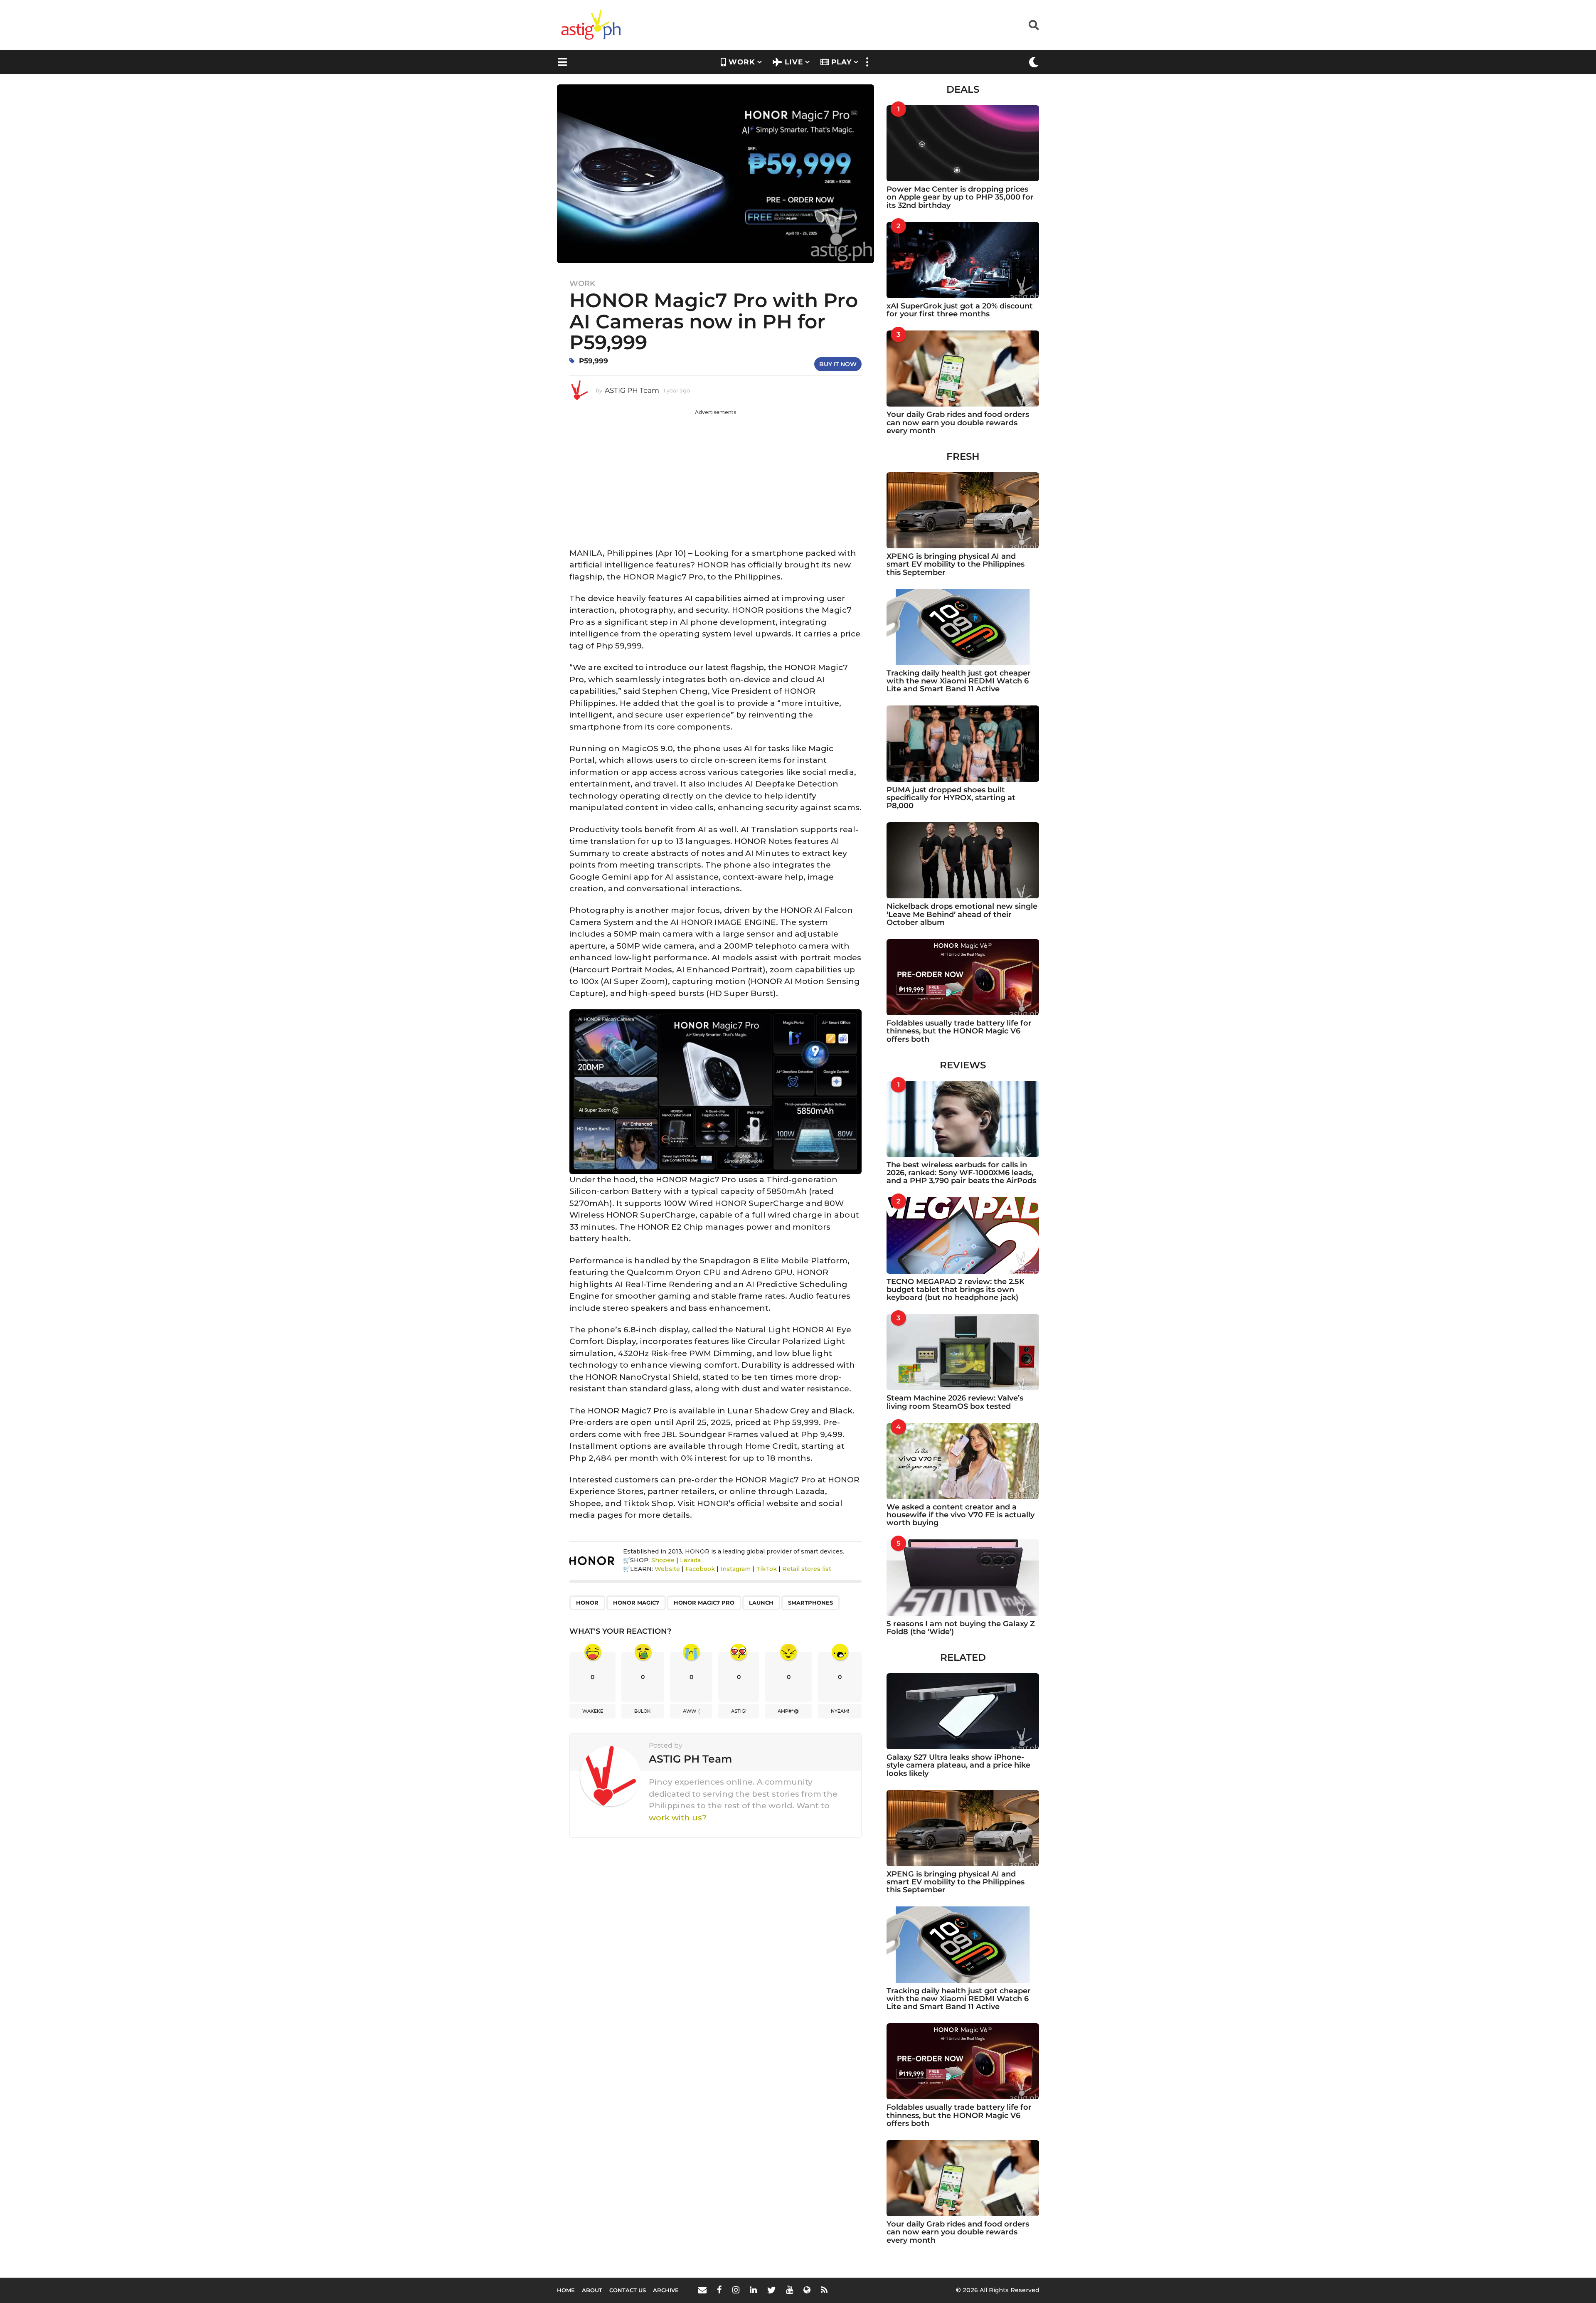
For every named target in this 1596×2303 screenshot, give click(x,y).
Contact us (628, 2290)
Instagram (735, 1569)
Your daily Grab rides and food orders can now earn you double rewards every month (958, 423)
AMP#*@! (789, 1711)
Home (566, 2290)
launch (761, 1603)
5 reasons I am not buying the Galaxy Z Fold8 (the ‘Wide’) (961, 1628)
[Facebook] (719, 2290)
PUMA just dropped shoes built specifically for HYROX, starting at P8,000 (951, 798)
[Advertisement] (715, 474)
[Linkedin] (753, 2290)
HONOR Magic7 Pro (704, 1603)
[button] (1034, 25)
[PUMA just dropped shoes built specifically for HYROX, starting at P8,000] (963, 743)
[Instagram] (736, 2290)
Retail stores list (807, 1569)
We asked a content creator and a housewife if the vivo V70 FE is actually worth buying (961, 1515)
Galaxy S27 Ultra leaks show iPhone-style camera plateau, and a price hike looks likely (958, 1765)
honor (587, 1603)
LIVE (794, 62)
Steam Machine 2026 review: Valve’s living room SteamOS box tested (955, 1402)
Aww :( (691, 1711)
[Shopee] (807, 2290)
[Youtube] (789, 2290)
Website (667, 1569)
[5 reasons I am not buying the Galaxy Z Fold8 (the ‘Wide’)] (963, 1577)
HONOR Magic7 (636, 1603)
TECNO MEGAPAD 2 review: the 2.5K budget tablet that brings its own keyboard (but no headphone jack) (956, 1290)
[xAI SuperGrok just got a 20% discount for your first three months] (963, 260)
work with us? (678, 1818)
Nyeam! (840, 1711)
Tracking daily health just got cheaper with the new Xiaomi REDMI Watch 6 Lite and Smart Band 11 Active (959, 681)
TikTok (766, 1569)
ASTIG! (739, 1711)
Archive (666, 2290)
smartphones (810, 1603)
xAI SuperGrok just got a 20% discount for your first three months (960, 310)
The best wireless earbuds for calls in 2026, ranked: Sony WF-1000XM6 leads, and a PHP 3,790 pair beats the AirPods (961, 1173)
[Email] (702, 2290)
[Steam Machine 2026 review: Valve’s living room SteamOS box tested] (963, 1352)
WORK (742, 62)
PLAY (841, 62)
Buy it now (838, 364)
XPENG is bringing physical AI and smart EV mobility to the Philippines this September (956, 564)
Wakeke (593, 1711)
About (592, 2290)
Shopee (663, 1560)
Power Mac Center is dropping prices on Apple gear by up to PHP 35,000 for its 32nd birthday (960, 197)
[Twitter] (771, 2290)
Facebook (700, 1569)
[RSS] (824, 2290)
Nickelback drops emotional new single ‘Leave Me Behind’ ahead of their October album (962, 914)
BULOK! (643, 1711)
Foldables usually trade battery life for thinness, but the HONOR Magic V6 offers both (959, 1031)
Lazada (690, 1560)
